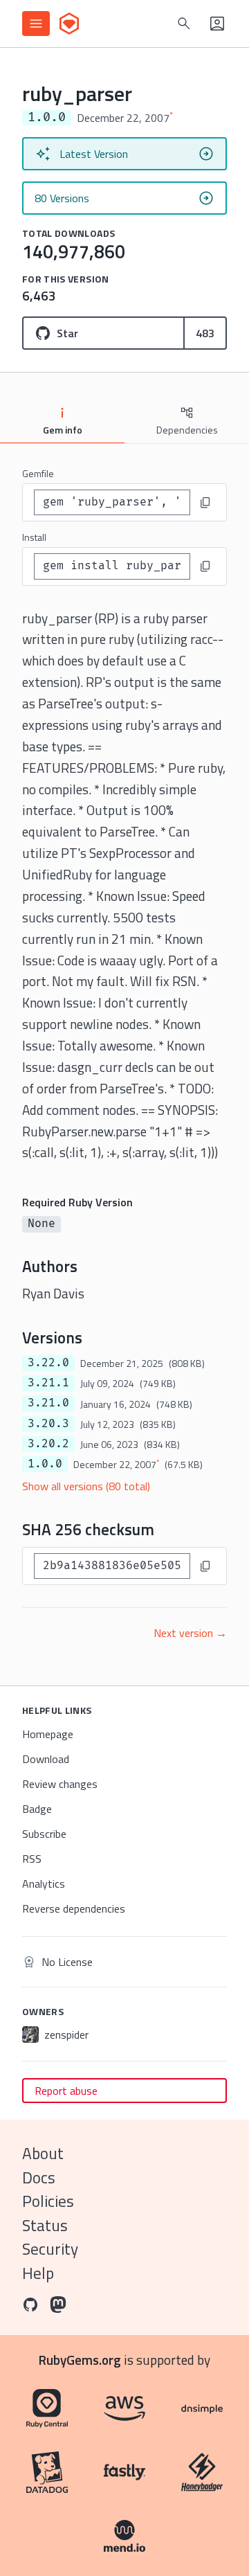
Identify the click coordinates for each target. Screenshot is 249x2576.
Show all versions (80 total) (86, 1486)
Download (46, 1759)
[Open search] (184, 24)
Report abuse (66, 2091)
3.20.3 (48, 1424)
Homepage (48, 1734)
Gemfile (38, 473)
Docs (39, 2177)
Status (45, 2225)
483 (205, 333)
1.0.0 (45, 1464)
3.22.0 (48, 1363)
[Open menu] (36, 24)
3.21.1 (48, 1383)
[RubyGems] (69, 24)
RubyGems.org (80, 2360)
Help (38, 2273)
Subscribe (44, 1834)
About (43, 2153)
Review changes (60, 1784)
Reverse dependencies (74, 1908)
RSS (32, 1859)
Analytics (44, 1884)
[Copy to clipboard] (205, 503)
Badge (37, 1809)
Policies (48, 2201)
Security (50, 2249)
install (34, 537)
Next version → (190, 1633)
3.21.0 (48, 1403)
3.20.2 (48, 1444)
